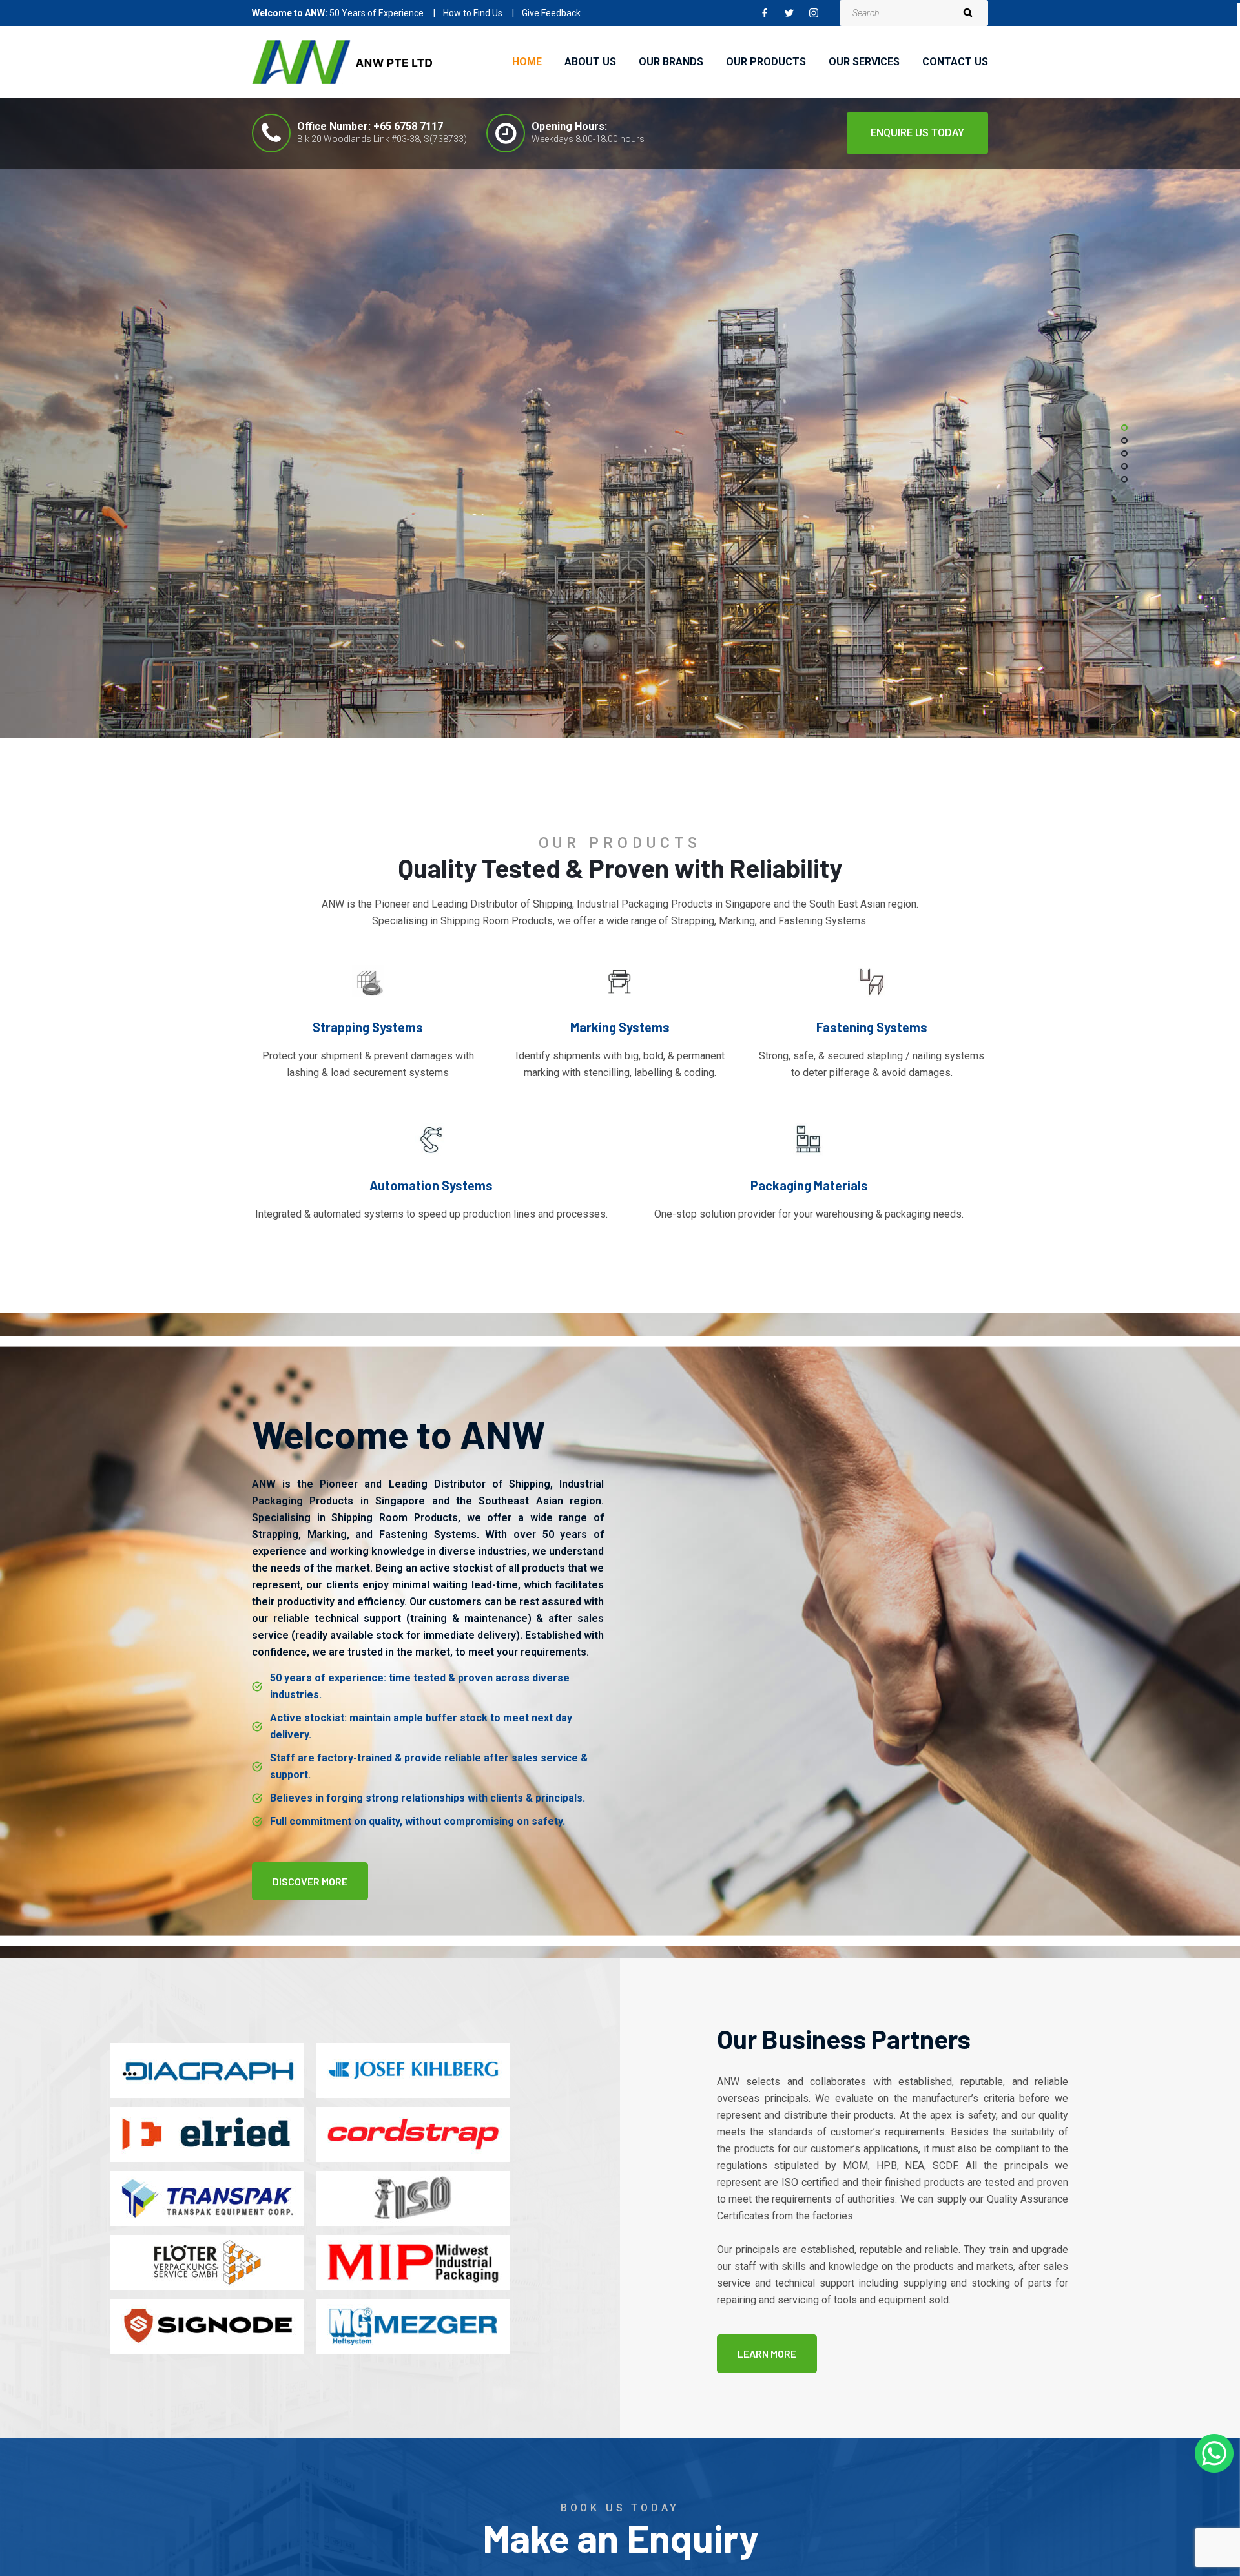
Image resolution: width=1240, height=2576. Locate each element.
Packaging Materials (809, 1185)
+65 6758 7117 (408, 126)
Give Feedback (551, 13)
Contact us (955, 62)
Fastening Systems (872, 1027)
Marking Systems (620, 1027)
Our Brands (671, 62)
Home (527, 62)
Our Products (766, 62)
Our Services (864, 62)
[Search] (967, 13)
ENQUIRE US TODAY (917, 133)
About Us (590, 62)
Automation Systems (431, 1185)
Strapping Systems (368, 1027)
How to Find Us (473, 13)
